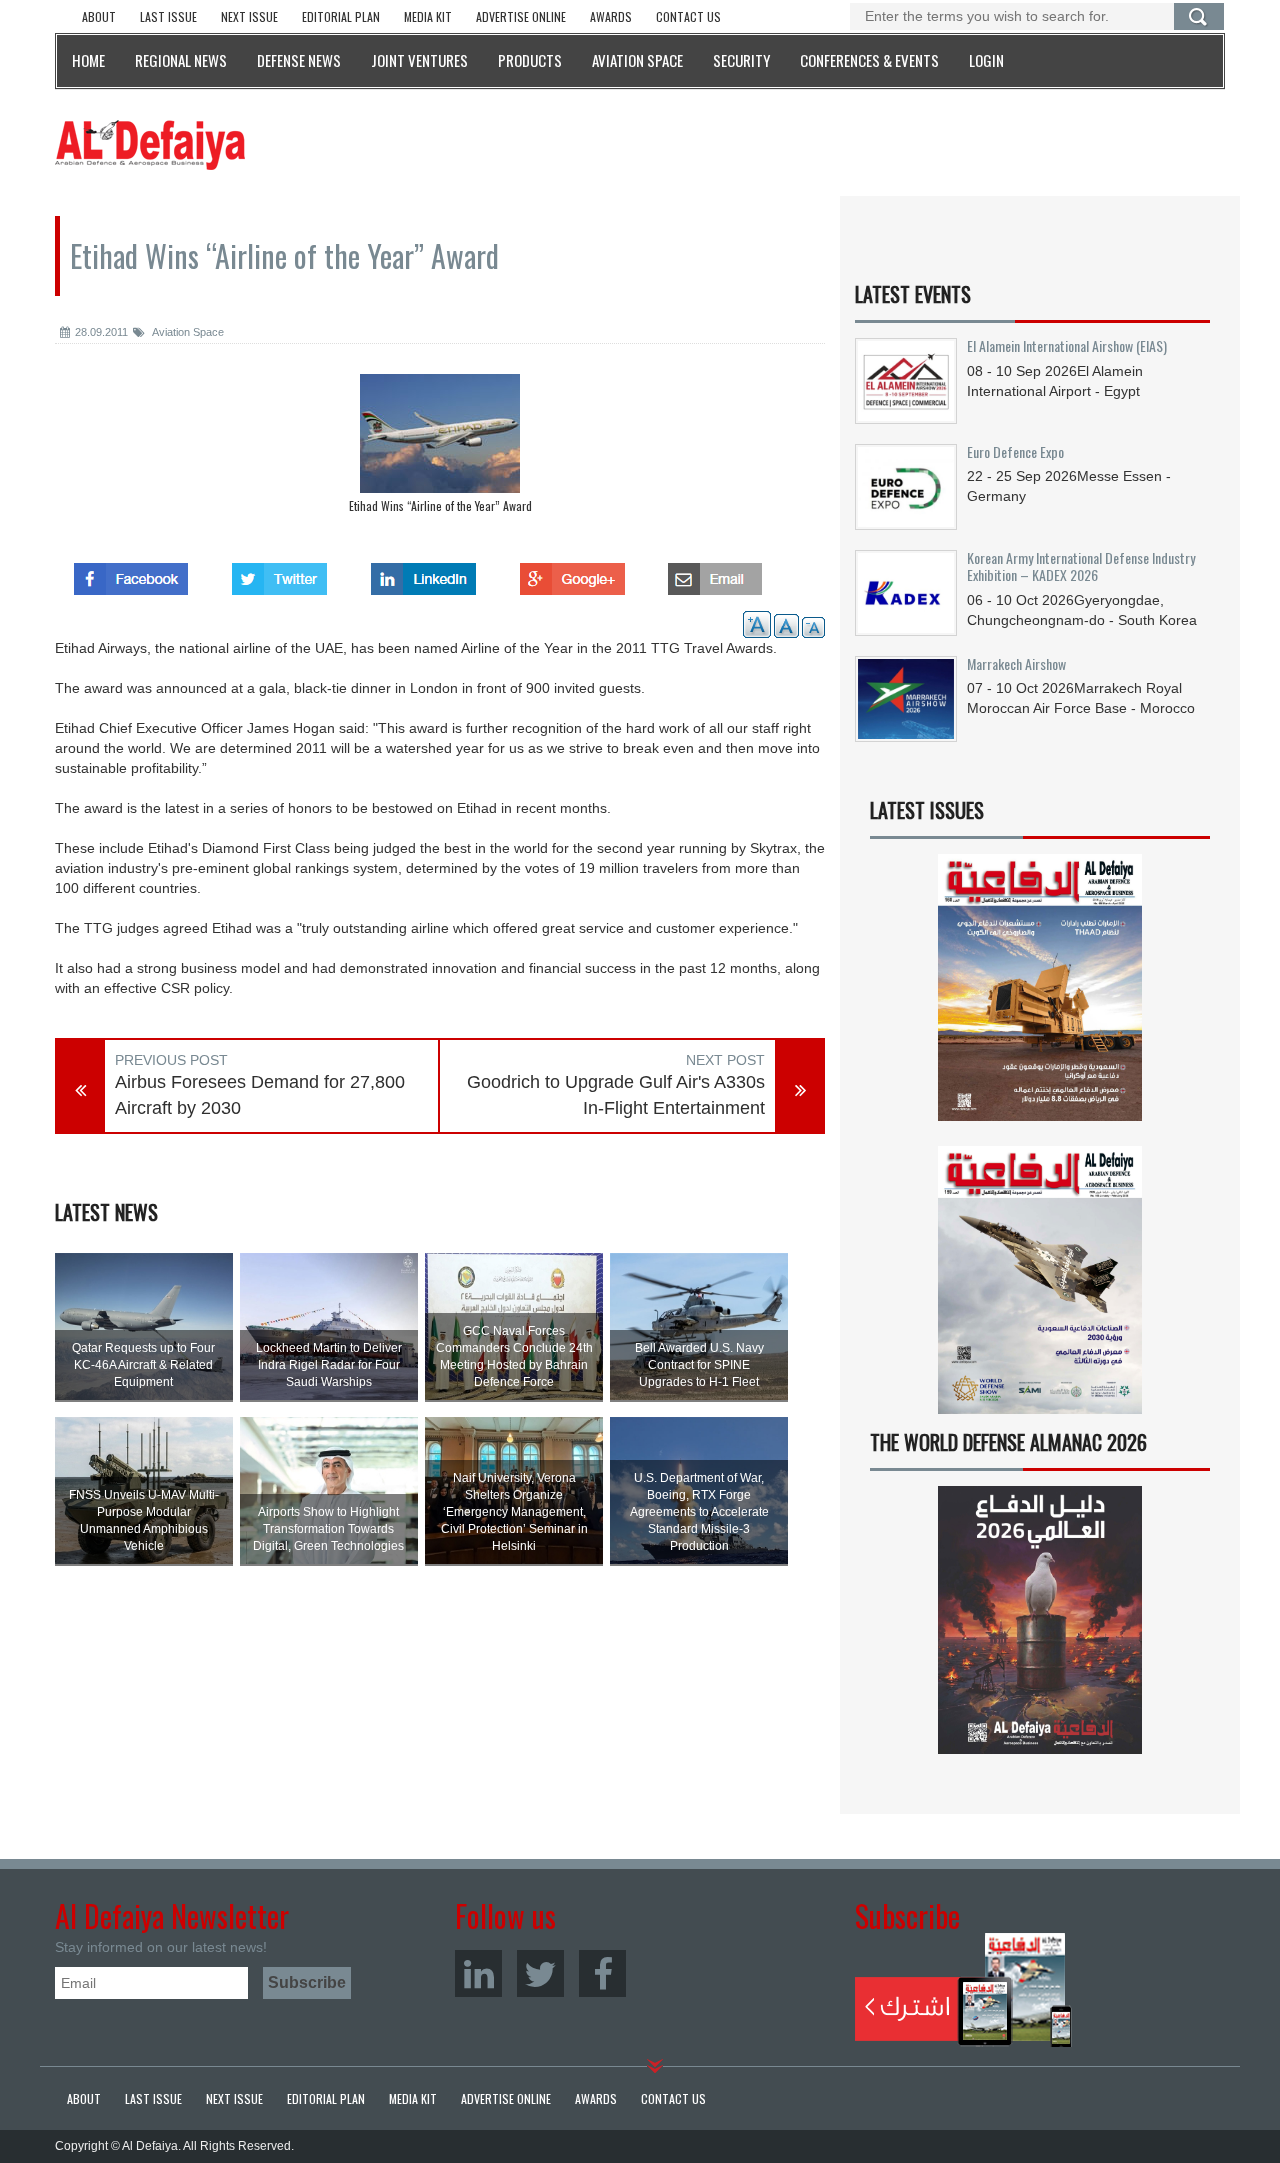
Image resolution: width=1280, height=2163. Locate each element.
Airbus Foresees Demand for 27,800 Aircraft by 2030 (260, 1095)
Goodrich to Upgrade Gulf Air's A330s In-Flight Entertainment (616, 1095)
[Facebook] (602, 1973)
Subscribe (963, 1990)
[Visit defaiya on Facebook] (131, 573)
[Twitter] (540, 1973)
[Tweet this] (279, 573)
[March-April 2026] (1040, 995)
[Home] (150, 144)
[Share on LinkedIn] (423, 573)
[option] (440, 448)
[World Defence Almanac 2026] (1040, 1620)
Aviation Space (187, 332)
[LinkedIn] (478, 1973)
